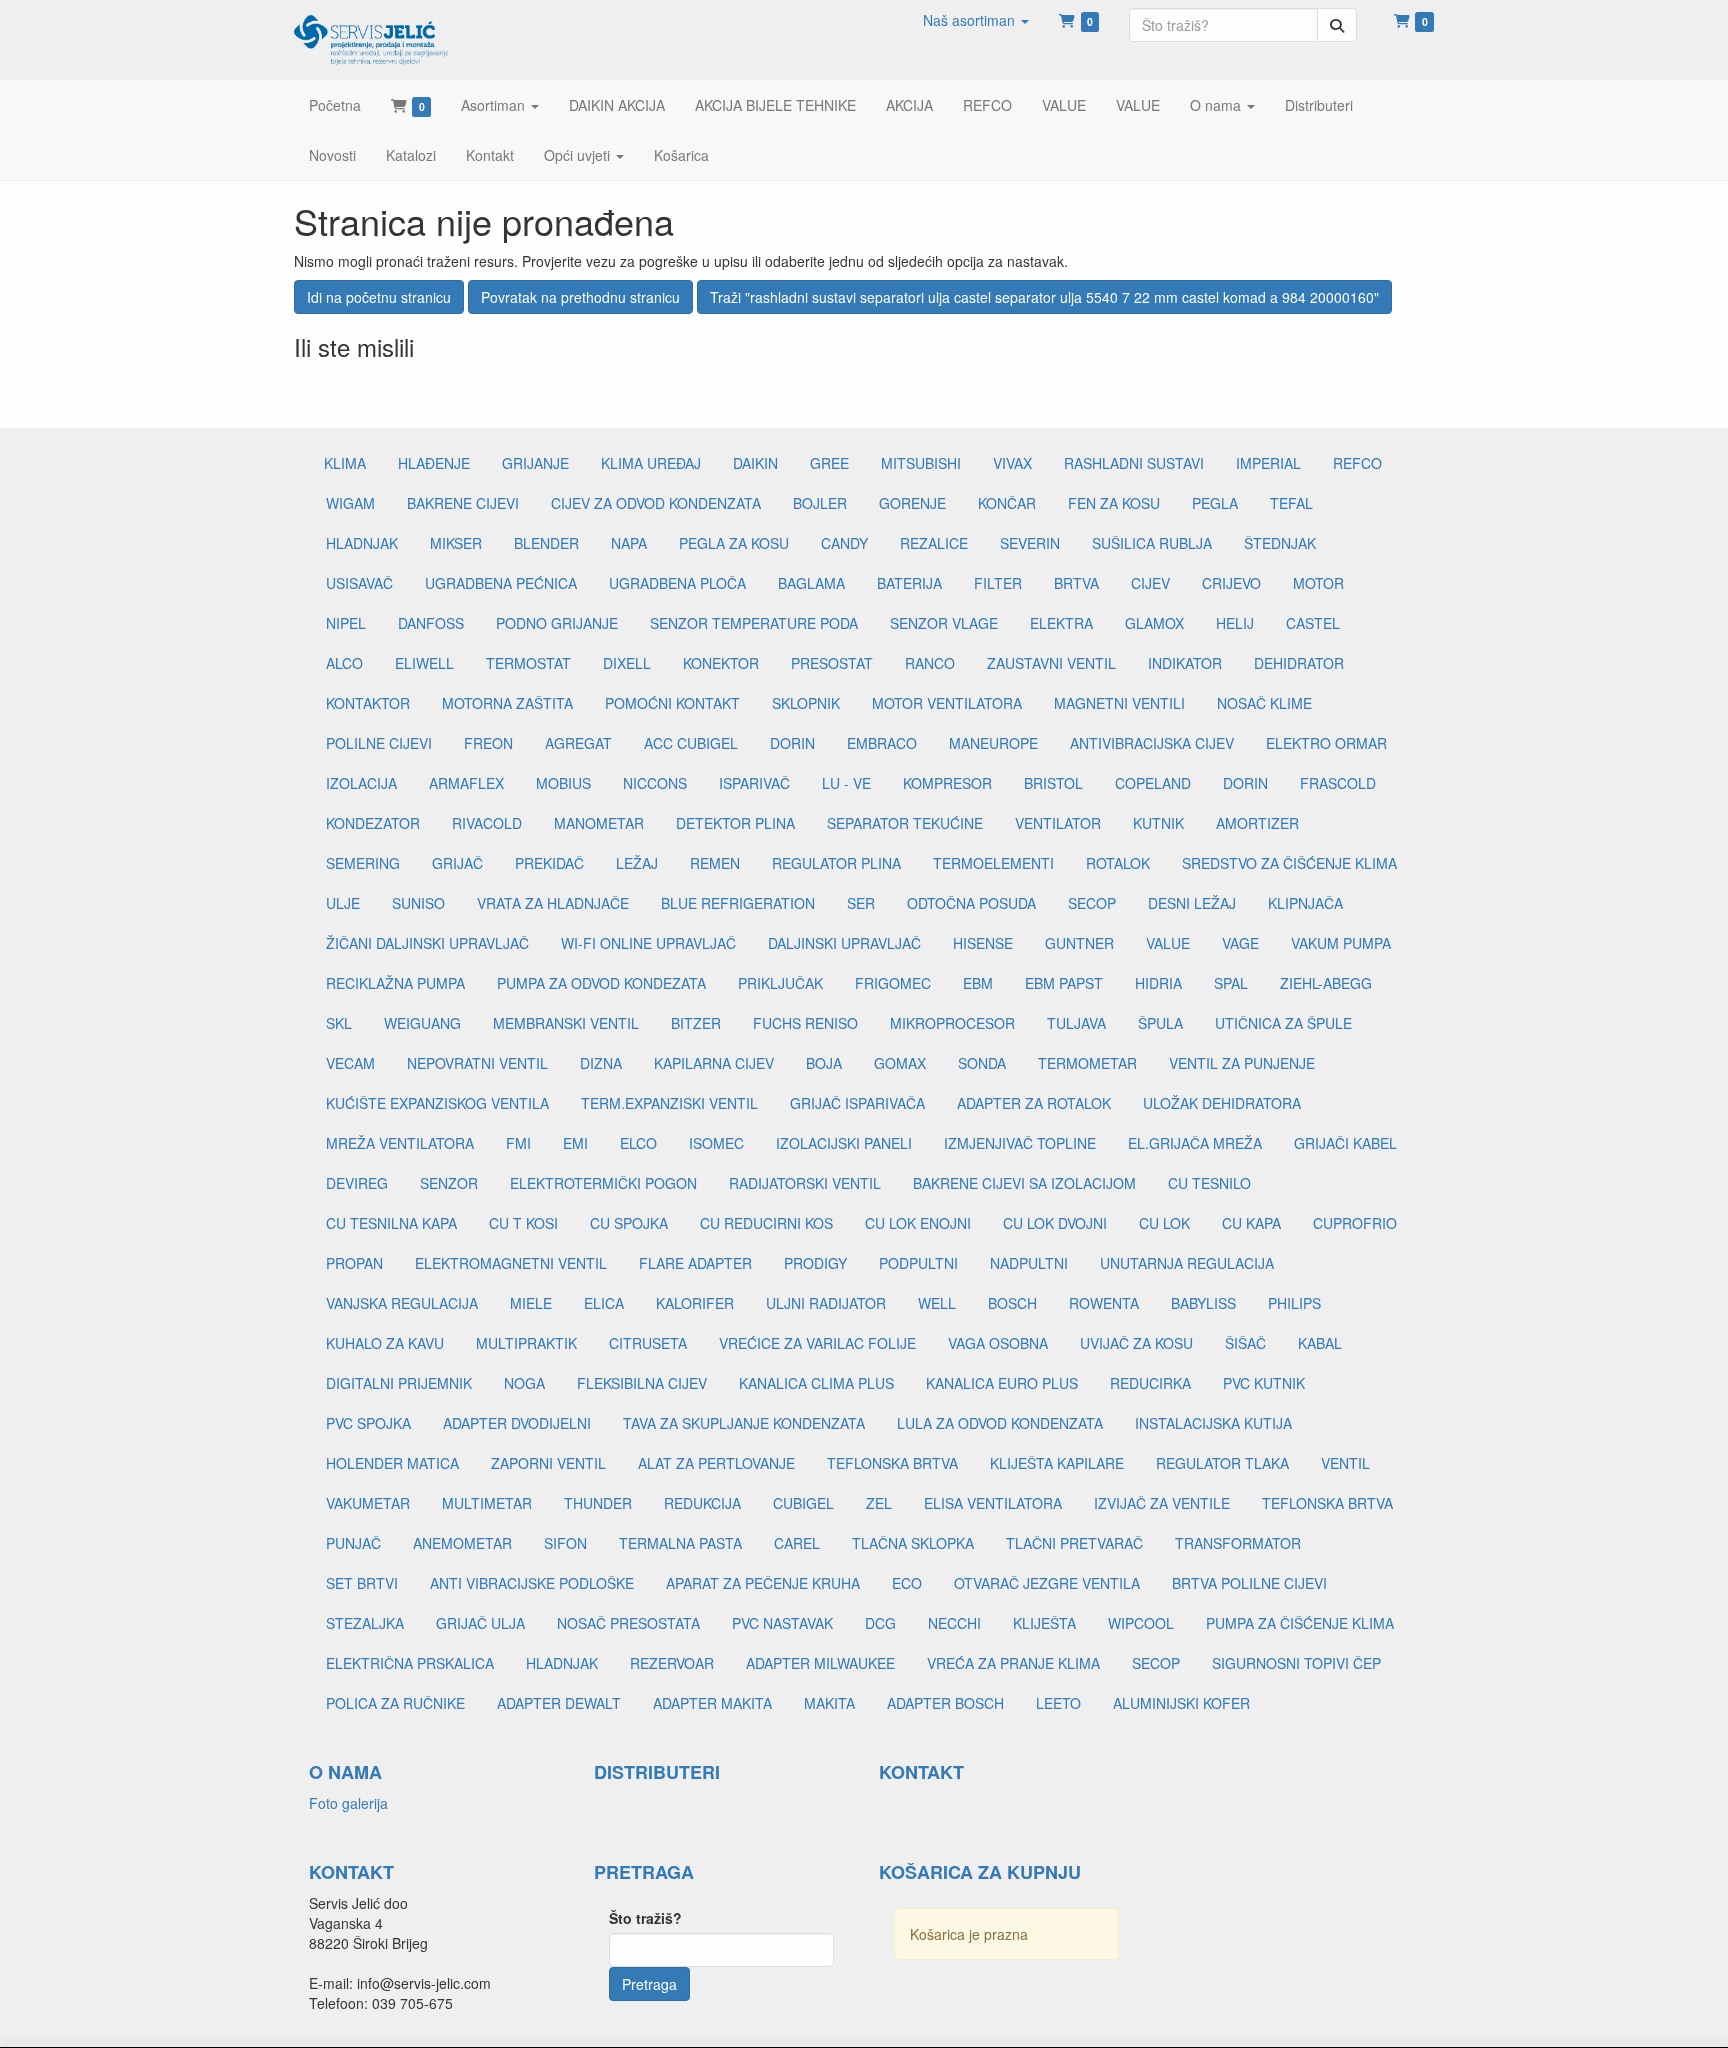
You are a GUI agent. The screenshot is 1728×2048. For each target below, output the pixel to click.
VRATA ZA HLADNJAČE (553, 903)
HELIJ (1235, 623)
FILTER (998, 583)
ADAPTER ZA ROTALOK (1034, 1103)
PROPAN (354, 1263)
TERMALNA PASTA (680, 1543)
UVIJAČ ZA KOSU (1136, 1343)
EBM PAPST (1064, 983)
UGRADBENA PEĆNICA (501, 583)
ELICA (604, 1303)
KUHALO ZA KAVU (385, 1343)
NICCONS (655, 783)
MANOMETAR (599, 823)
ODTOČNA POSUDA (971, 903)
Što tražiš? (645, 1918)
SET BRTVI (362, 1583)
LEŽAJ (637, 863)
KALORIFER (695, 1303)
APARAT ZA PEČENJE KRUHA (763, 1583)
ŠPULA (1160, 1023)
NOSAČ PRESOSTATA (628, 1623)
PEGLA (1215, 503)
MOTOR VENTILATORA (947, 703)
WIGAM (350, 503)
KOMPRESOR (947, 783)
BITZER (696, 1023)
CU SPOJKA (629, 1223)
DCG (880, 1623)
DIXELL (627, 663)
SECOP (1092, 903)
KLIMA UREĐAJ (651, 463)
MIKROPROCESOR (952, 1023)
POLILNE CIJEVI (379, 743)
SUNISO (418, 903)
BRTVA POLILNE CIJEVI (1249, 1583)
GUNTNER (1079, 943)
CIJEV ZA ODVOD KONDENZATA (656, 503)
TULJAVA (1076, 1023)
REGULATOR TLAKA (1222, 1463)
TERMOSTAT (528, 663)
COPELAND (1153, 783)
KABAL (1320, 1343)
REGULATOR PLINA (836, 863)
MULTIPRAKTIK (526, 1343)
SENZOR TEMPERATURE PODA (754, 623)
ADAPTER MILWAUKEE (820, 1663)
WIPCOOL (1141, 1623)
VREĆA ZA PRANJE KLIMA (1013, 1663)
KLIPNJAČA (1305, 903)
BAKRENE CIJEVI (463, 503)
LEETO (1058, 1703)
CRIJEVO (1231, 583)
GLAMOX (1154, 623)
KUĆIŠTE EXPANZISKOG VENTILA (437, 1103)
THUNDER (598, 1503)
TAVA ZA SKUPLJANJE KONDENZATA (744, 1423)
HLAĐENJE (434, 463)
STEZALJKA (365, 1623)
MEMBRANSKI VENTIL (566, 1023)
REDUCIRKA (1150, 1383)
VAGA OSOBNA (998, 1343)
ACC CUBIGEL (691, 743)
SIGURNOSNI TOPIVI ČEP (1296, 1663)
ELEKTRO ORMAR (1326, 743)
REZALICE (934, 543)
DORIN (792, 743)
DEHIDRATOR (1299, 663)
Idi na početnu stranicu (379, 297)
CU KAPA (1251, 1223)
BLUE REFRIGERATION (738, 903)
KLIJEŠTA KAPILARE (1057, 1463)
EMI (575, 1143)
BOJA (824, 1063)
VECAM (350, 1063)
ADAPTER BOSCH (945, 1703)
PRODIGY (815, 1263)
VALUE (1168, 943)
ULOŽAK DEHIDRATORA (1222, 1103)
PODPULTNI (918, 1263)
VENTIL (1345, 1463)
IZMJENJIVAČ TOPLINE (1020, 1143)
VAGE (1240, 943)
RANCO (930, 663)
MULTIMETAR (487, 1503)
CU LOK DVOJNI (1055, 1223)
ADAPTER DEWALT (559, 1703)
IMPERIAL (1268, 463)
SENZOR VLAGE (944, 623)
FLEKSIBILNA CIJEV (642, 1383)
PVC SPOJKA (368, 1423)
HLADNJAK (362, 543)
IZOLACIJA (361, 783)
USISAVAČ (359, 583)
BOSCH (1012, 1303)
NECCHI (954, 1623)
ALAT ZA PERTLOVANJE (716, 1463)
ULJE (343, 903)
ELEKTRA (1061, 623)
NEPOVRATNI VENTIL (477, 1063)
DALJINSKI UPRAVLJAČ (844, 943)
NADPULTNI (1029, 1263)
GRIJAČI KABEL (1345, 1143)
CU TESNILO (1209, 1183)
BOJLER (820, 503)
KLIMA (345, 463)
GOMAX (900, 1063)
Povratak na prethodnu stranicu (580, 297)
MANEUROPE (993, 743)
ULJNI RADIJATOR (826, 1303)
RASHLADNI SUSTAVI (1134, 463)
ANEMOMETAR (462, 1543)
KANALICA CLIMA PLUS (816, 1383)
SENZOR (449, 1183)
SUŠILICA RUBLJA (1152, 543)
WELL (937, 1303)
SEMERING (363, 863)
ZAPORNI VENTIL (548, 1463)
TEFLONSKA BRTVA (892, 1463)
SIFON (565, 1543)
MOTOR (1318, 583)
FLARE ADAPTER (695, 1263)
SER (861, 903)
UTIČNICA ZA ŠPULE (1283, 1023)
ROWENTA (1104, 1303)
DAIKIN (755, 463)
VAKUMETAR (368, 1503)
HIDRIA (1158, 983)
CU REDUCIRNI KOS (766, 1223)
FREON (488, 743)
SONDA (982, 1063)
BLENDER (546, 543)
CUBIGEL (803, 1503)
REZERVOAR (672, 1663)
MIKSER (456, 543)
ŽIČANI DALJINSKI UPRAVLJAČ (427, 943)
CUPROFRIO (1355, 1223)
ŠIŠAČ (1245, 1343)
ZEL (879, 1503)
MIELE (531, 1303)
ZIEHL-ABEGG (1326, 983)
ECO (907, 1583)
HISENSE (983, 943)
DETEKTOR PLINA (735, 823)
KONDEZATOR (373, 823)
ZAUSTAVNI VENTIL (1051, 663)
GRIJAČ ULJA (480, 1623)
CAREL (797, 1543)
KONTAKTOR (368, 703)
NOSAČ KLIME (1264, 703)
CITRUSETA (648, 1343)
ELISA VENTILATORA (993, 1503)
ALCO (344, 663)
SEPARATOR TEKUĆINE (905, 823)
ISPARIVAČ (754, 783)
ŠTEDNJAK (1280, 543)
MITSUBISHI (921, 463)
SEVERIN (1030, 543)
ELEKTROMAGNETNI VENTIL (511, 1263)
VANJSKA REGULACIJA (402, 1303)
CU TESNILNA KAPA (391, 1223)
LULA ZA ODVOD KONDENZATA (1000, 1423)
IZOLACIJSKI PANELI (844, 1143)
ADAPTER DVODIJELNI (517, 1423)
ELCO (638, 1143)
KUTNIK (1158, 823)
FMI (518, 1143)
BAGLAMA (811, 583)
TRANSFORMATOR (1238, 1543)
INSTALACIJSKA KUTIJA (1213, 1423)
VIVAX (1012, 463)
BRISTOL (1053, 783)
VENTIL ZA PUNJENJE (1242, 1063)
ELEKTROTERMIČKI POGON (603, 1183)
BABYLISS (1203, 1303)
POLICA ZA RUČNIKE (395, 1703)
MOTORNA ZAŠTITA (507, 703)
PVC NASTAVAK (782, 1623)
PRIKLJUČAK (780, 983)
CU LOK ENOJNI (918, 1223)
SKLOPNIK (806, 703)
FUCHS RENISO (805, 1023)
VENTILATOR (1058, 823)
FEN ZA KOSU (1114, 503)
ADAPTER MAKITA (712, 1703)
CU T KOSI (523, 1223)
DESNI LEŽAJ (1192, 903)
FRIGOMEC (893, 983)
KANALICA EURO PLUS (1002, 1383)
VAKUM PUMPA (1341, 943)
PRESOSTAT (832, 663)
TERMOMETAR (1087, 1063)
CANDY (844, 543)
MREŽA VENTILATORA (400, 1143)
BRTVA (1076, 583)
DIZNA (601, 1063)
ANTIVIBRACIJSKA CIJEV (1152, 743)
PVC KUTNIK (1264, 1383)
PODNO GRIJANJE (557, 623)
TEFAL (1291, 503)
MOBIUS (563, 783)
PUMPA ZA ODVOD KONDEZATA (601, 983)
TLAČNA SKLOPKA (913, 1543)
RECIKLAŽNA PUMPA (395, 983)
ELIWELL (424, 663)
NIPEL (346, 623)
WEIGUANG (422, 1023)
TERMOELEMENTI (993, 863)
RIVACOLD (487, 823)
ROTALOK (1118, 863)
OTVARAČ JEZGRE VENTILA (1047, 1583)
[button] (976, 20)
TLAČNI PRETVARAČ (1074, 1543)
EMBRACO (882, 743)
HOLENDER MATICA (392, 1463)
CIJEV (1150, 583)
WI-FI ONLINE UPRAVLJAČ (648, 943)
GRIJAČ (457, 863)
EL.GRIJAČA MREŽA (1195, 1143)
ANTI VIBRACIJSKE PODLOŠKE (532, 1583)
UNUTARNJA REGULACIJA (1187, 1263)
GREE (829, 463)
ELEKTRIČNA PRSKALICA (410, 1663)
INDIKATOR (1185, 663)
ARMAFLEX (466, 783)
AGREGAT (578, 743)
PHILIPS (1294, 1303)
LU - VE (846, 783)
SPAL (1231, 983)
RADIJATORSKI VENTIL (805, 1183)
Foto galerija (348, 1803)
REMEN (715, 863)
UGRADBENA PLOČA (677, 583)
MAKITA (829, 1703)
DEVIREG (357, 1183)
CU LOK (1164, 1223)
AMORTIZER (1257, 823)
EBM (978, 983)
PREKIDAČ (549, 863)
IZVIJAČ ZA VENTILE (1162, 1503)
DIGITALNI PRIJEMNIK (399, 1383)
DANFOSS (431, 623)
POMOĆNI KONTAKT (672, 703)
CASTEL (1313, 623)
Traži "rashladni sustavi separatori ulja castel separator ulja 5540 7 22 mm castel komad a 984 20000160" (1044, 297)
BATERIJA (909, 583)
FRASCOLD (1338, 783)
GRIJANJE (535, 463)
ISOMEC (716, 1143)
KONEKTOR (721, 663)
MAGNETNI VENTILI (1119, 703)
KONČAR (1007, 503)
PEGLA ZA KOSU (734, 543)
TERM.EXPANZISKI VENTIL (669, 1103)
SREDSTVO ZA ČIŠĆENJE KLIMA (1289, 863)
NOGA (524, 1383)
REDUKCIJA (702, 1503)
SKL (339, 1023)
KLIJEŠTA (1044, 1623)
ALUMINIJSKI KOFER (1181, 1703)
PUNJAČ (353, 1543)
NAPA (629, 543)
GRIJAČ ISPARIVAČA (857, 1103)
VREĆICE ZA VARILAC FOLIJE (817, 1343)
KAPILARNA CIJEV (714, 1063)
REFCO (1357, 463)
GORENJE (912, 503)
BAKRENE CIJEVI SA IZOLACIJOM (1024, 1183)
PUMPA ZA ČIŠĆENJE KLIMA (1300, 1623)
